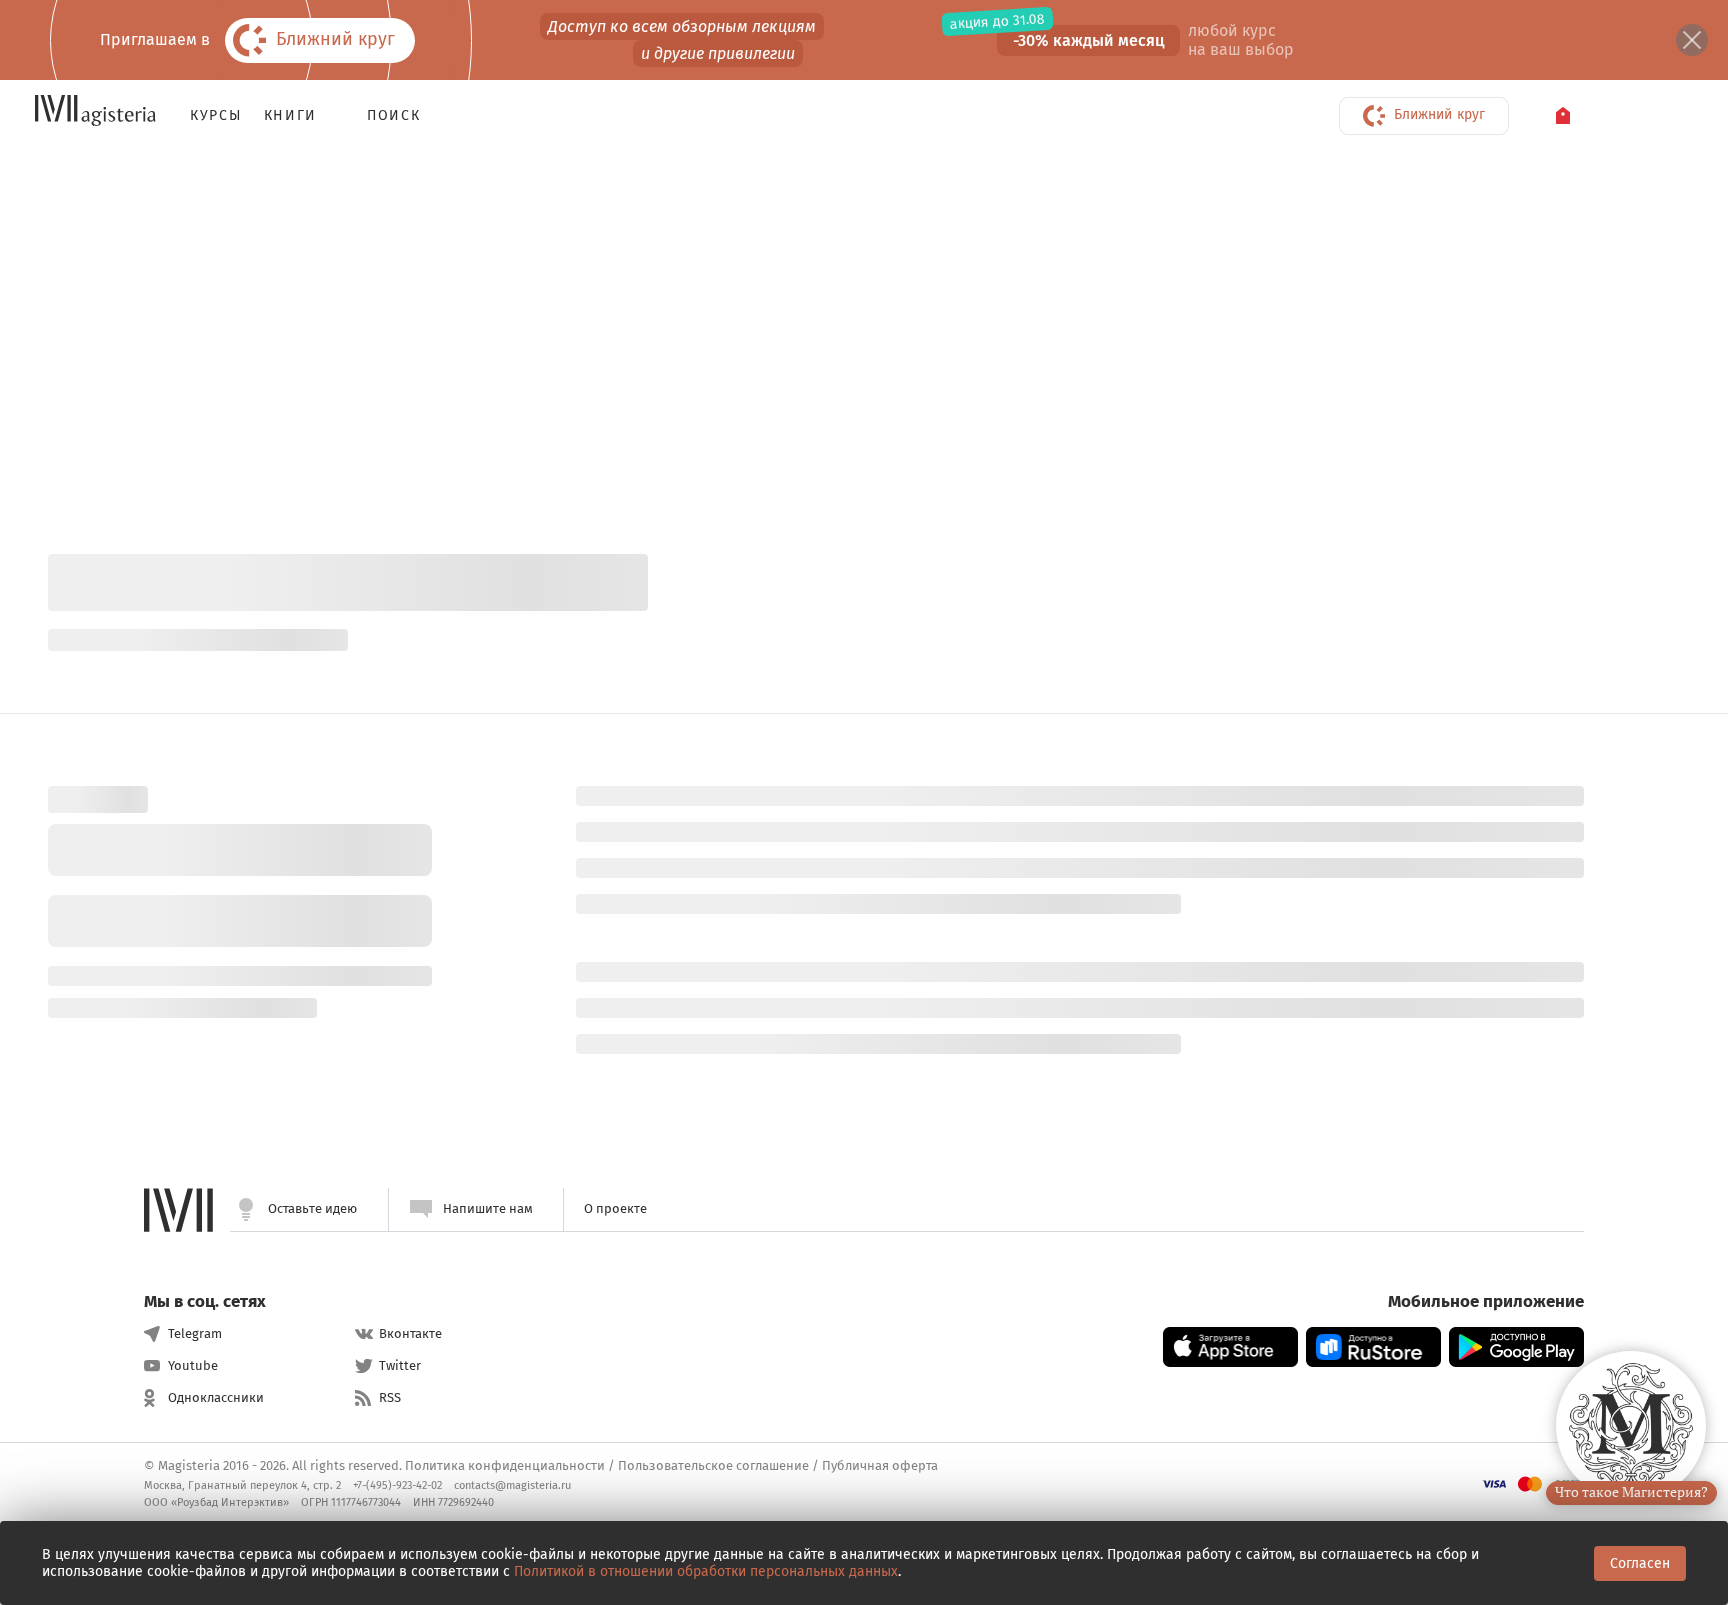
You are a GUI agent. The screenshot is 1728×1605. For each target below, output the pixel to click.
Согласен (1640, 1563)
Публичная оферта (880, 1465)
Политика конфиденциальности (505, 1465)
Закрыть (1692, 40)
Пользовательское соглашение (713, 1465)
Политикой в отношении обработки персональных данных (706, 1571)
